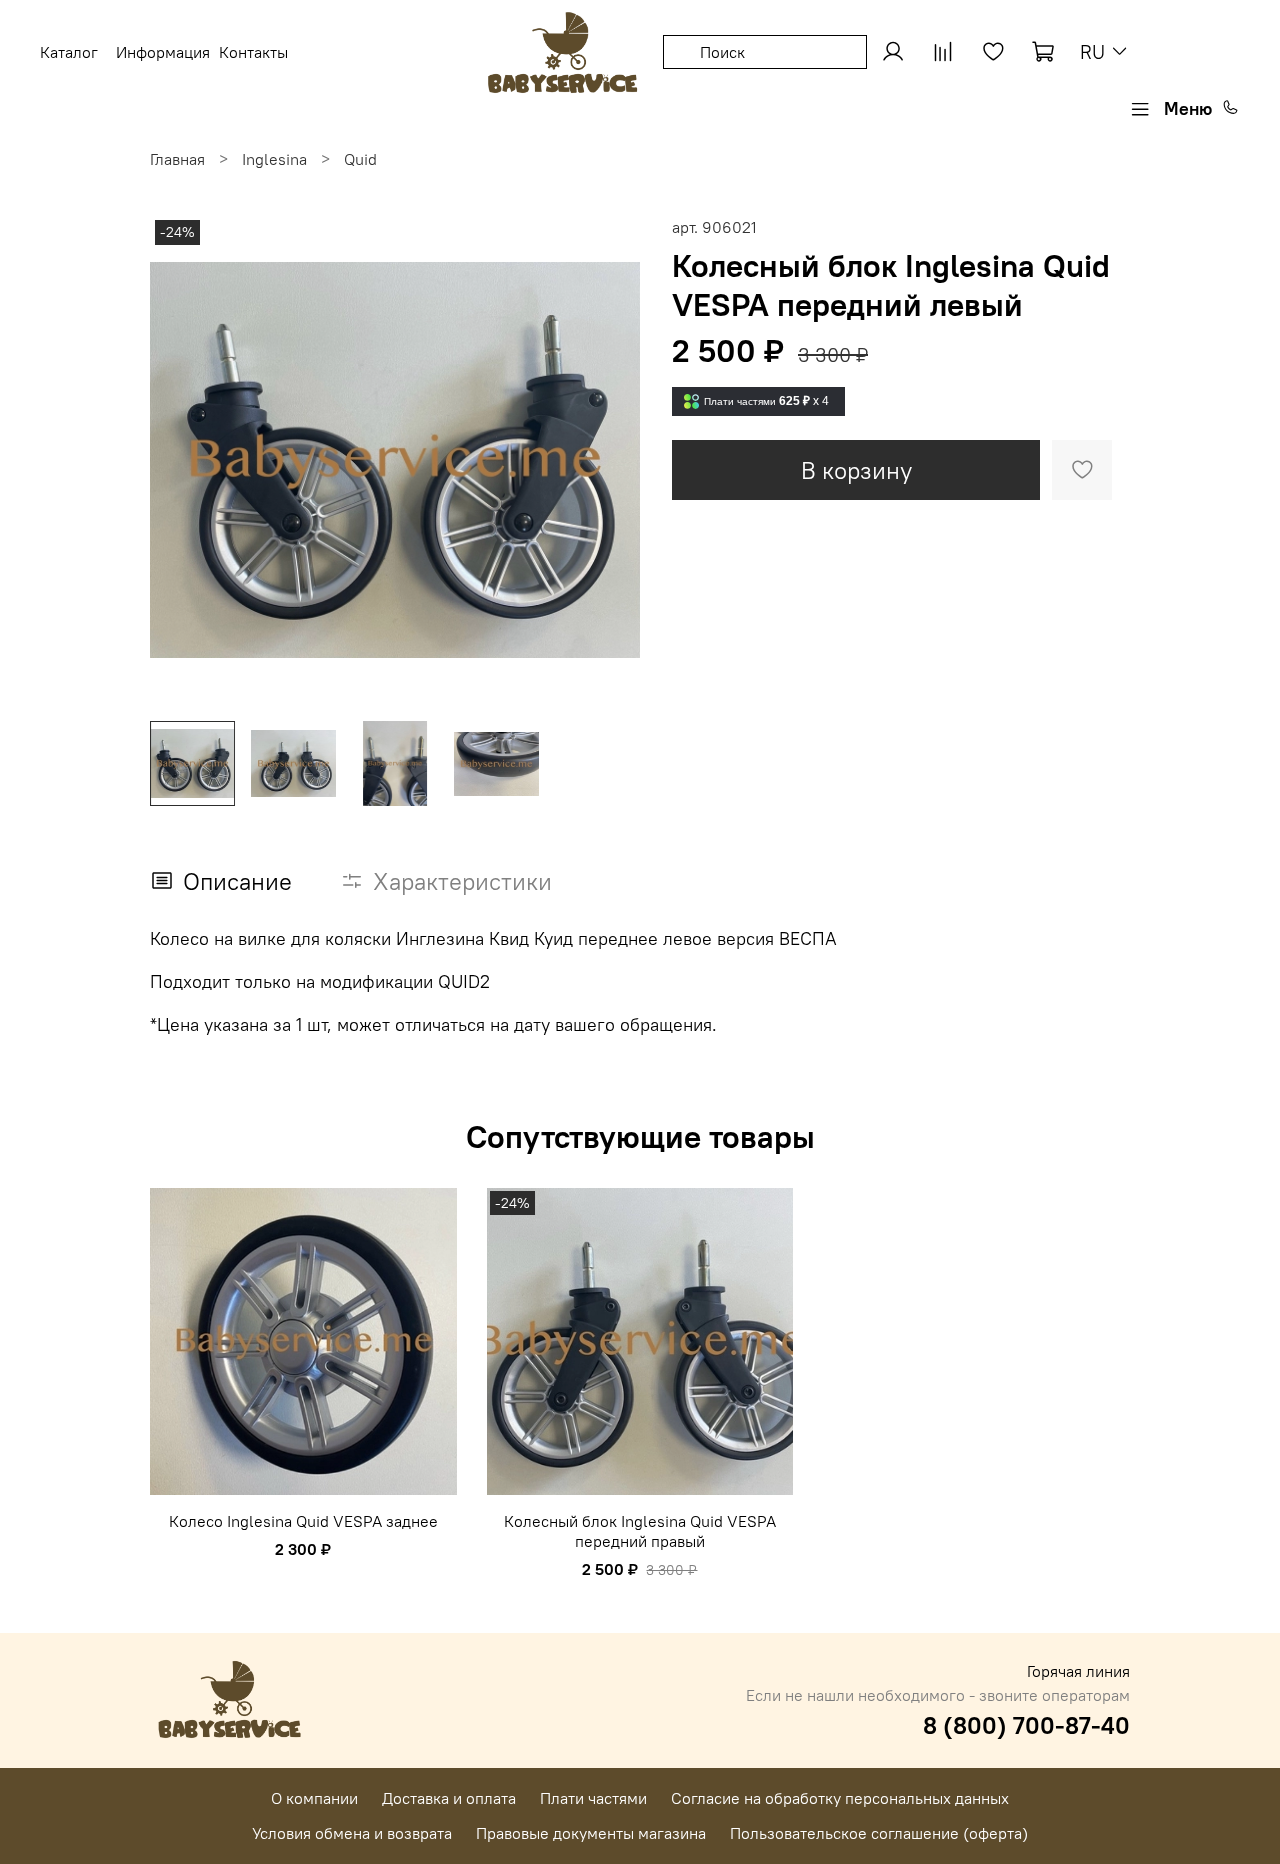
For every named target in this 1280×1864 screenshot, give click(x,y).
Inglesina (274, 159)
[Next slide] (608, 460)
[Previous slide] (182, 460)
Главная (177, 159)
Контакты (253, 52)
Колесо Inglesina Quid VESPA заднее (303, 1521)
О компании (314, 1798)
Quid (360, 159)
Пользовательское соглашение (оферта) (879, 1833)
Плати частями (593, 1798)
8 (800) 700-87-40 (1026, 1725)
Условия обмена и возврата (352, 1833)
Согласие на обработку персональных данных (840, 1798)
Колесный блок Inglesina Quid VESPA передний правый (640, 1531)
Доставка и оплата (449, 1798)
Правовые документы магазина (591, 1833)
